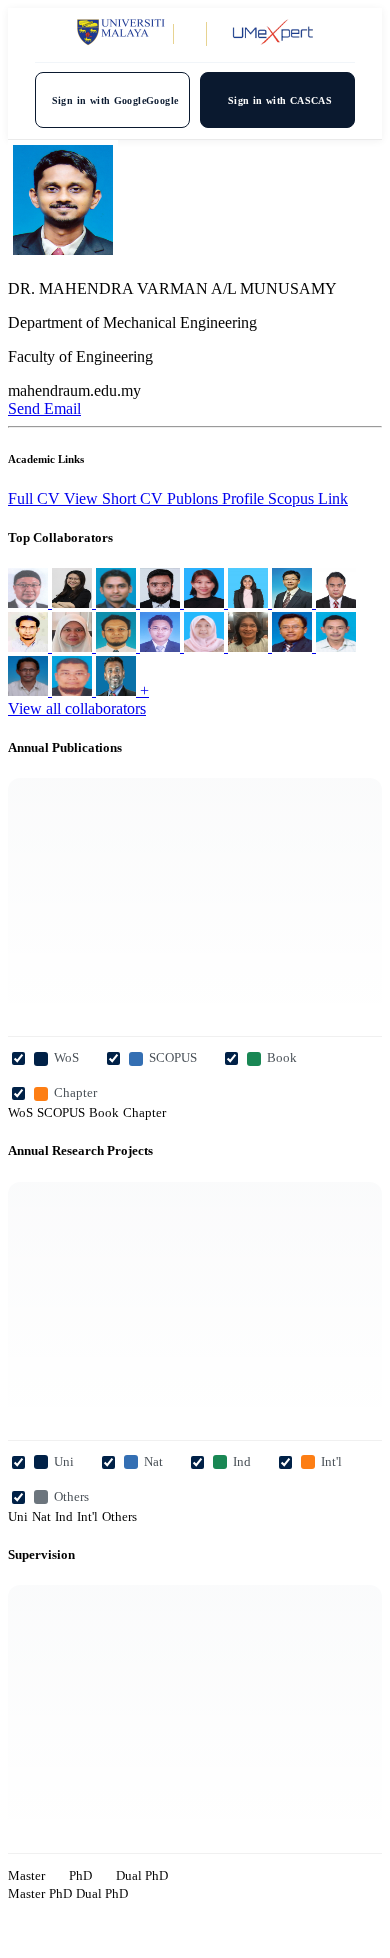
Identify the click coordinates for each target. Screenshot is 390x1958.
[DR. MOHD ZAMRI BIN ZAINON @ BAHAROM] (250, 646)
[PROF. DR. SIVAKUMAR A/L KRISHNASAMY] (118, 690)
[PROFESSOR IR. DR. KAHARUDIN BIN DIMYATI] (336, 646)
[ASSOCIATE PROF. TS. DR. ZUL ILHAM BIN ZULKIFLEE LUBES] (336, 602)
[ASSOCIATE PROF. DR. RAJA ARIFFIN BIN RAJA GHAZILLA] (74, 690)
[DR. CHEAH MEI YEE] (206, 602)
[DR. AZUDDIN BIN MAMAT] (162, 646)
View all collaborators (77, 708)
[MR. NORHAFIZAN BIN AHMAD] (30, 602)
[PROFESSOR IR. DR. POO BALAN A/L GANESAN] (118, 602)
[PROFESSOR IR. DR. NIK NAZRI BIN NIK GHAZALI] (30, 690)
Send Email (44, 408)
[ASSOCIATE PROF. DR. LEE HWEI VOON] (74, 602)
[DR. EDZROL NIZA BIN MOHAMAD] (30, 646)
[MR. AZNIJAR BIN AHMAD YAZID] (118, 646)
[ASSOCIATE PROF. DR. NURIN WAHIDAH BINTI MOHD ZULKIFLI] (206, 646)
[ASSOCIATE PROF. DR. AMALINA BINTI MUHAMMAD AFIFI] (74, 646)
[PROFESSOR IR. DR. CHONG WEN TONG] (294, 602)
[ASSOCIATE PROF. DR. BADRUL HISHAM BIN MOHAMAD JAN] (294, 646)
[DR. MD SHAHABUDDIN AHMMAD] (162, 602)
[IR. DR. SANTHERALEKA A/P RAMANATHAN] (250, 602)
